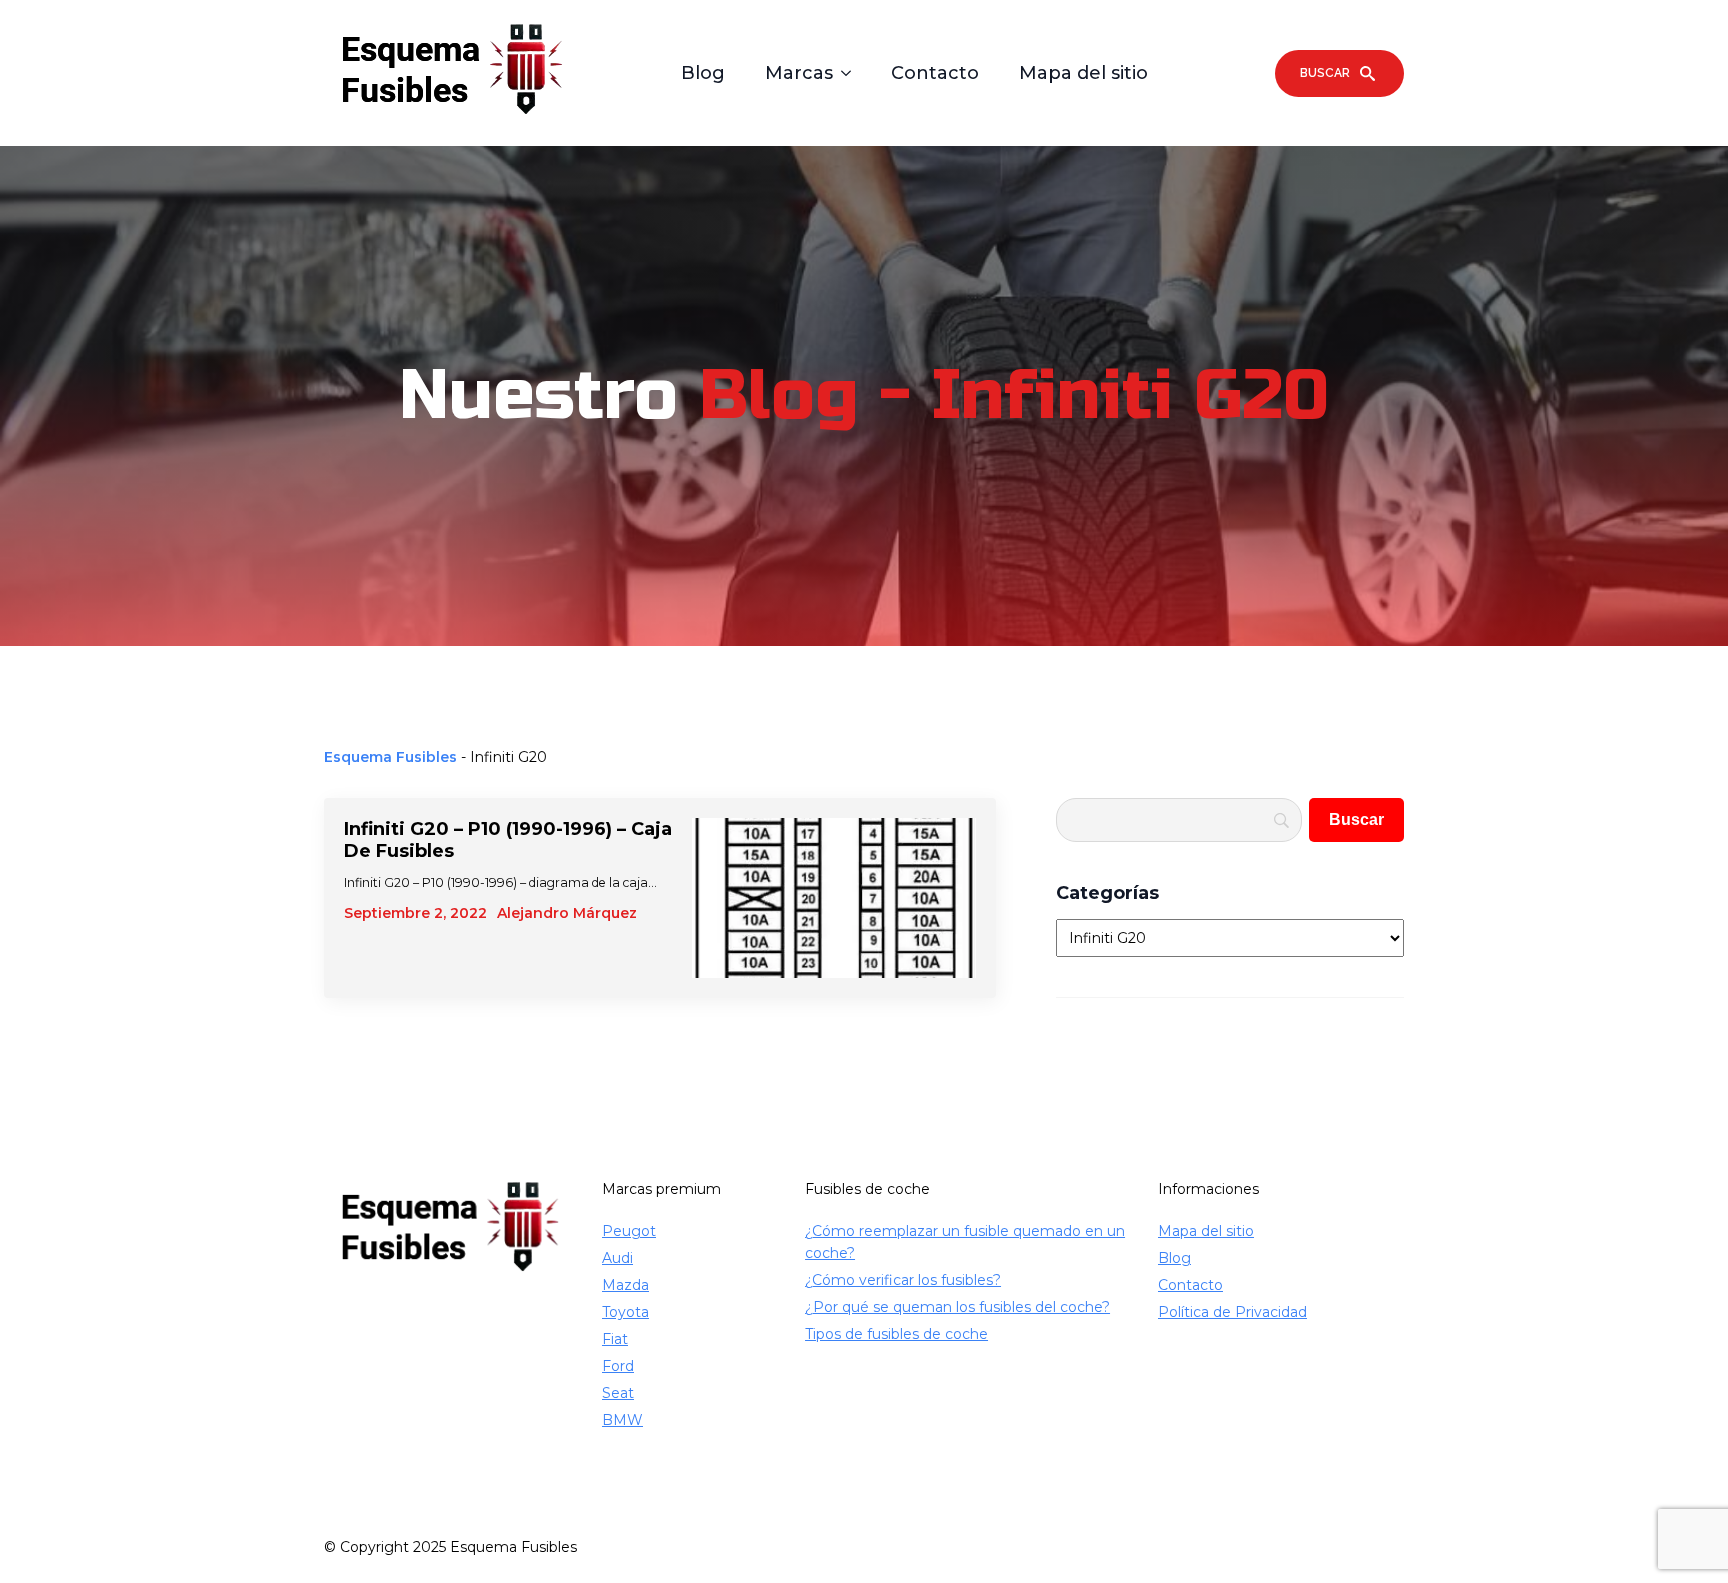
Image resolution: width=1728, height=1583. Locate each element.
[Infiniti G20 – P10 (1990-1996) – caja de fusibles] (834, 898)
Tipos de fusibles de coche (896, 1334)
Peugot (629, 1231)
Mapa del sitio (1083, 73)
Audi (617, 1258)
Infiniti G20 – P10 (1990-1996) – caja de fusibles (508, 840)
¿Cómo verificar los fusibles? (903, 1280)
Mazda (625, 1285)
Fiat (615, 1339)
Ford (618, 1366)
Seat (618, 1393)
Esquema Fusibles (390, 757)
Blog (703, 73)
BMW (622, 1420)
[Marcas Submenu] (852, 73)
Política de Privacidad (1232, 1312)
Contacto (935, 73)
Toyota (625, 1312)
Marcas (799, 73)
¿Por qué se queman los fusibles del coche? (957, 1307)
